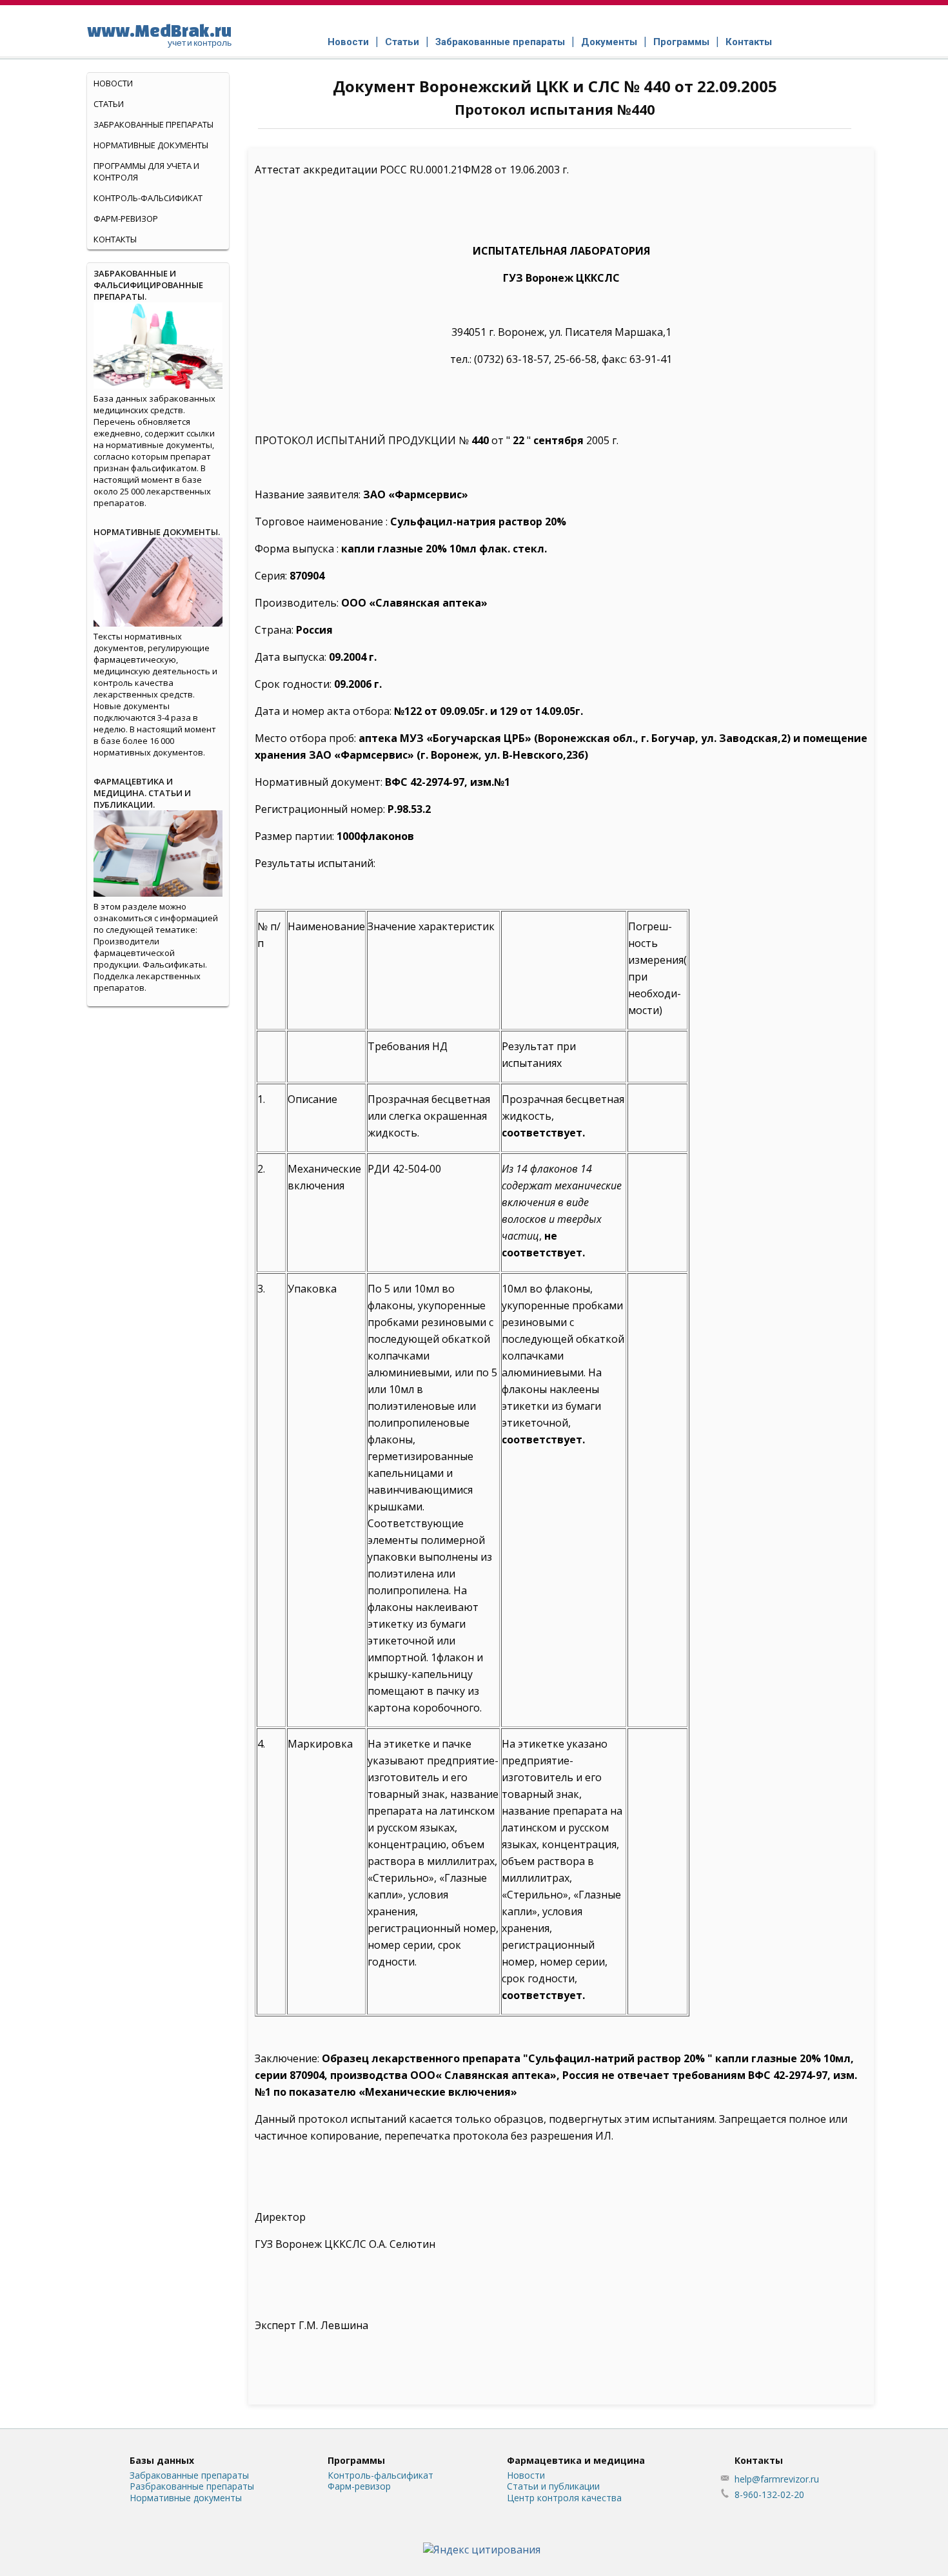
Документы (609, 42)
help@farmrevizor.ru (777, 2479)
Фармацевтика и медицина (576, 2460)
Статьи (402, 42)
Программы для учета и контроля (146, 171)
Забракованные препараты (500, 42)
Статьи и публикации (553, 2486)
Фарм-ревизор (126, 219)
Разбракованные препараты (192, 2486)
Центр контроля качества (564, 2498)
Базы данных (162, 2460)
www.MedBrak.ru (159, 34)
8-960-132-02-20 (769, 2494)
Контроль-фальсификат (380, 2475)
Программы (681, 42)
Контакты (749, 42)
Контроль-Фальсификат (148, 198)
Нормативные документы (151, 145)
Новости (348, 42)
